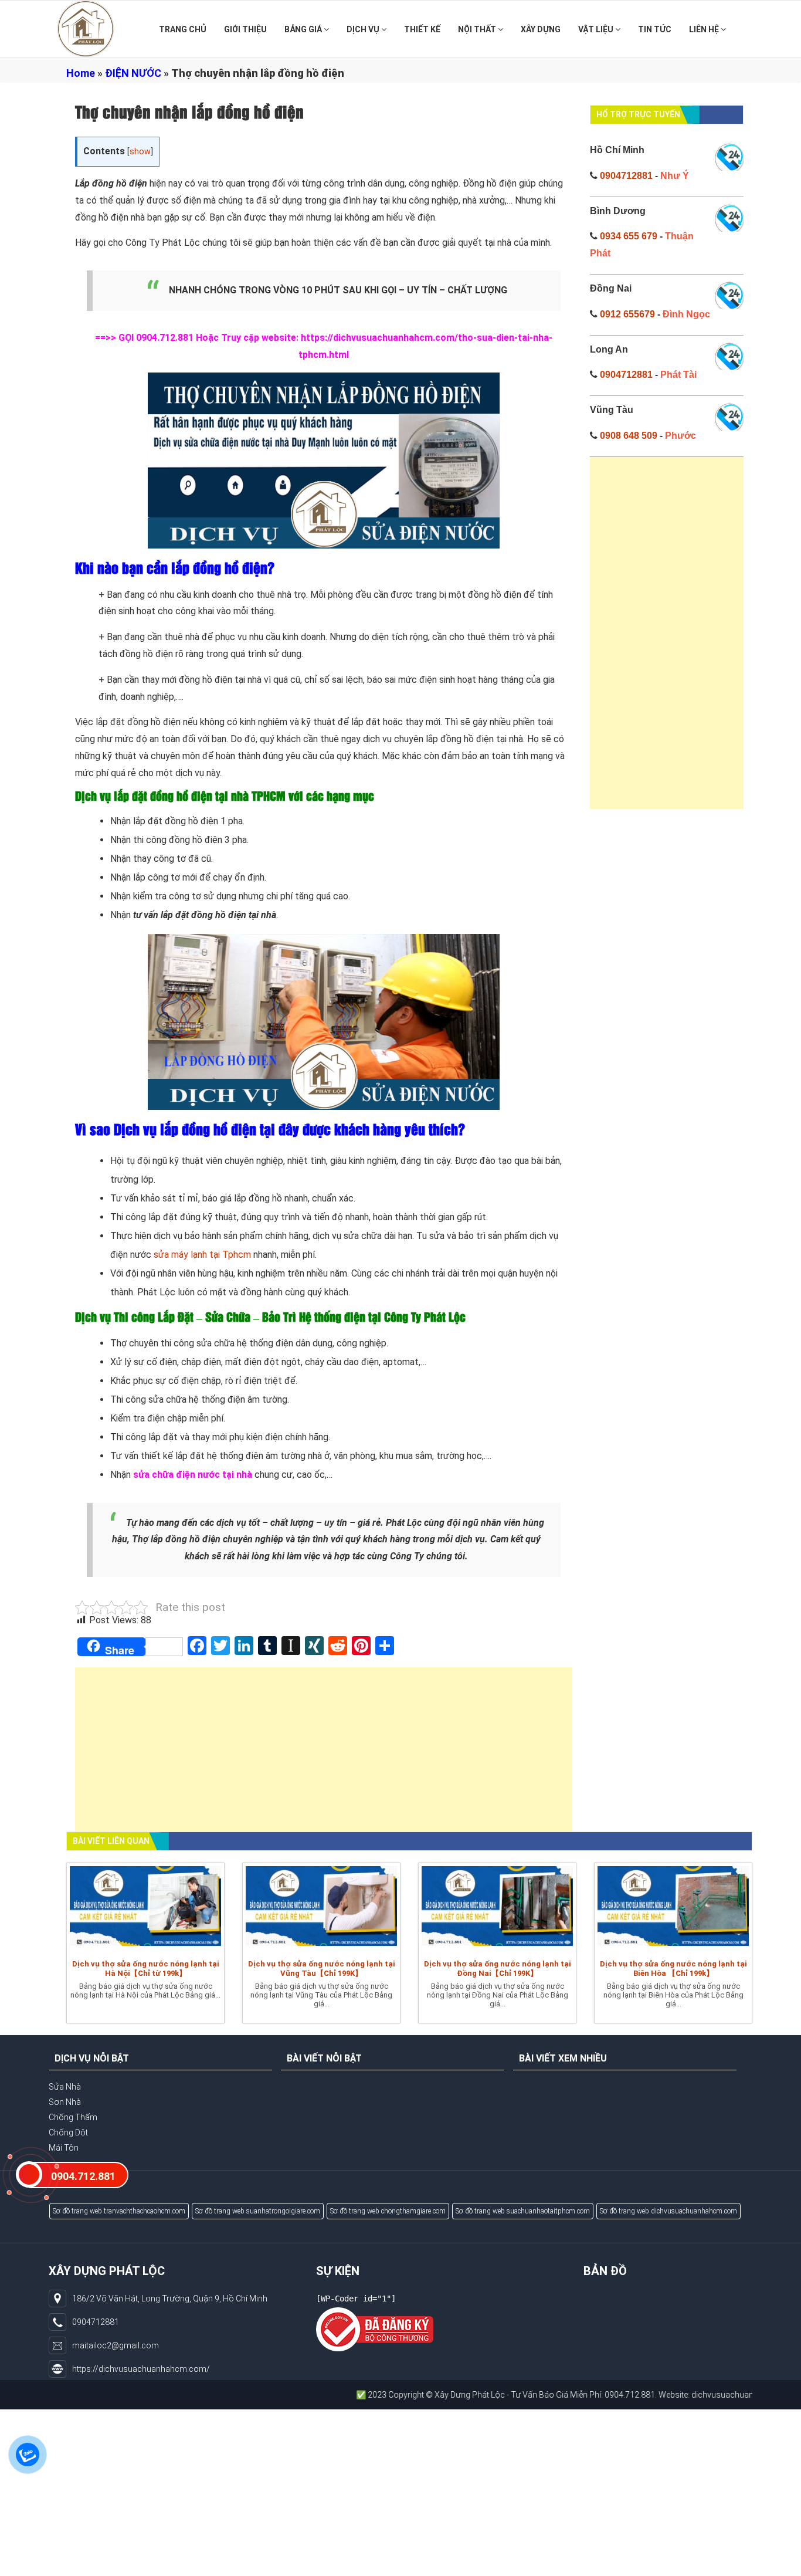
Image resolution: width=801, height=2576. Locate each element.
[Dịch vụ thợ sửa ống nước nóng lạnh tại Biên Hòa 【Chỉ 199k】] (673, 1908)
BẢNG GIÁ (304, 29)
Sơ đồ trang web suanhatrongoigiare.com (258, 2211)
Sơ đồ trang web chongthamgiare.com (388, 2211)
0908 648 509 (629, 436)
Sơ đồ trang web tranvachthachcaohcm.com (119, 2211)
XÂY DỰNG (541, 29)
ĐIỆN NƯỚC (133, 73)
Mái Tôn (64, 2148)
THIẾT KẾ (422, 29)
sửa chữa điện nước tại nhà (193, 1475)
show (140, 152)
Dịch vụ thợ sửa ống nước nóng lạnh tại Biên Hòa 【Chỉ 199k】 (673, 1969)
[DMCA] (375, 2329)
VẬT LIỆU (597, 29)
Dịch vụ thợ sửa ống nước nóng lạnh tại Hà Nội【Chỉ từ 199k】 (146, 1969)
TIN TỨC (655, 29)
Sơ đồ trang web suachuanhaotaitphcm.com (523, 2211)
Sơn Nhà (65, 2102)
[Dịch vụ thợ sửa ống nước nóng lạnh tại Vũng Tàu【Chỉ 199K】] (321, 1908)
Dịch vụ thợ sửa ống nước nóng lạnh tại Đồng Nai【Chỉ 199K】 (498, 1969)
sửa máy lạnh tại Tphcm (202, 1255)
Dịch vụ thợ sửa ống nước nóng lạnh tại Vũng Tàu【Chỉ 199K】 (322, 1969)
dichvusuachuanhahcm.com (673, 2395)
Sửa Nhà (65, 2087)
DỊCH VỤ (364, 29)
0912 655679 (627, 314)
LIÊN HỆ (705, 29)
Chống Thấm (73, 2117)
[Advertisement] (324, 1755)
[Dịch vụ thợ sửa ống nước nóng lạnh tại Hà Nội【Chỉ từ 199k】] (145, 1908)
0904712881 (626, 176)
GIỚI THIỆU (245, 29)
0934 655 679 (629, 236)
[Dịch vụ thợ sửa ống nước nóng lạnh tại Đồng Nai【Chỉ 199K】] (497, 1908)
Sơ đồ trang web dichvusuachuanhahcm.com (668, 2211)
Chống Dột (68, 2132)
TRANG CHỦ (183, 29)
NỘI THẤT (478, 29)
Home (81, 73)
